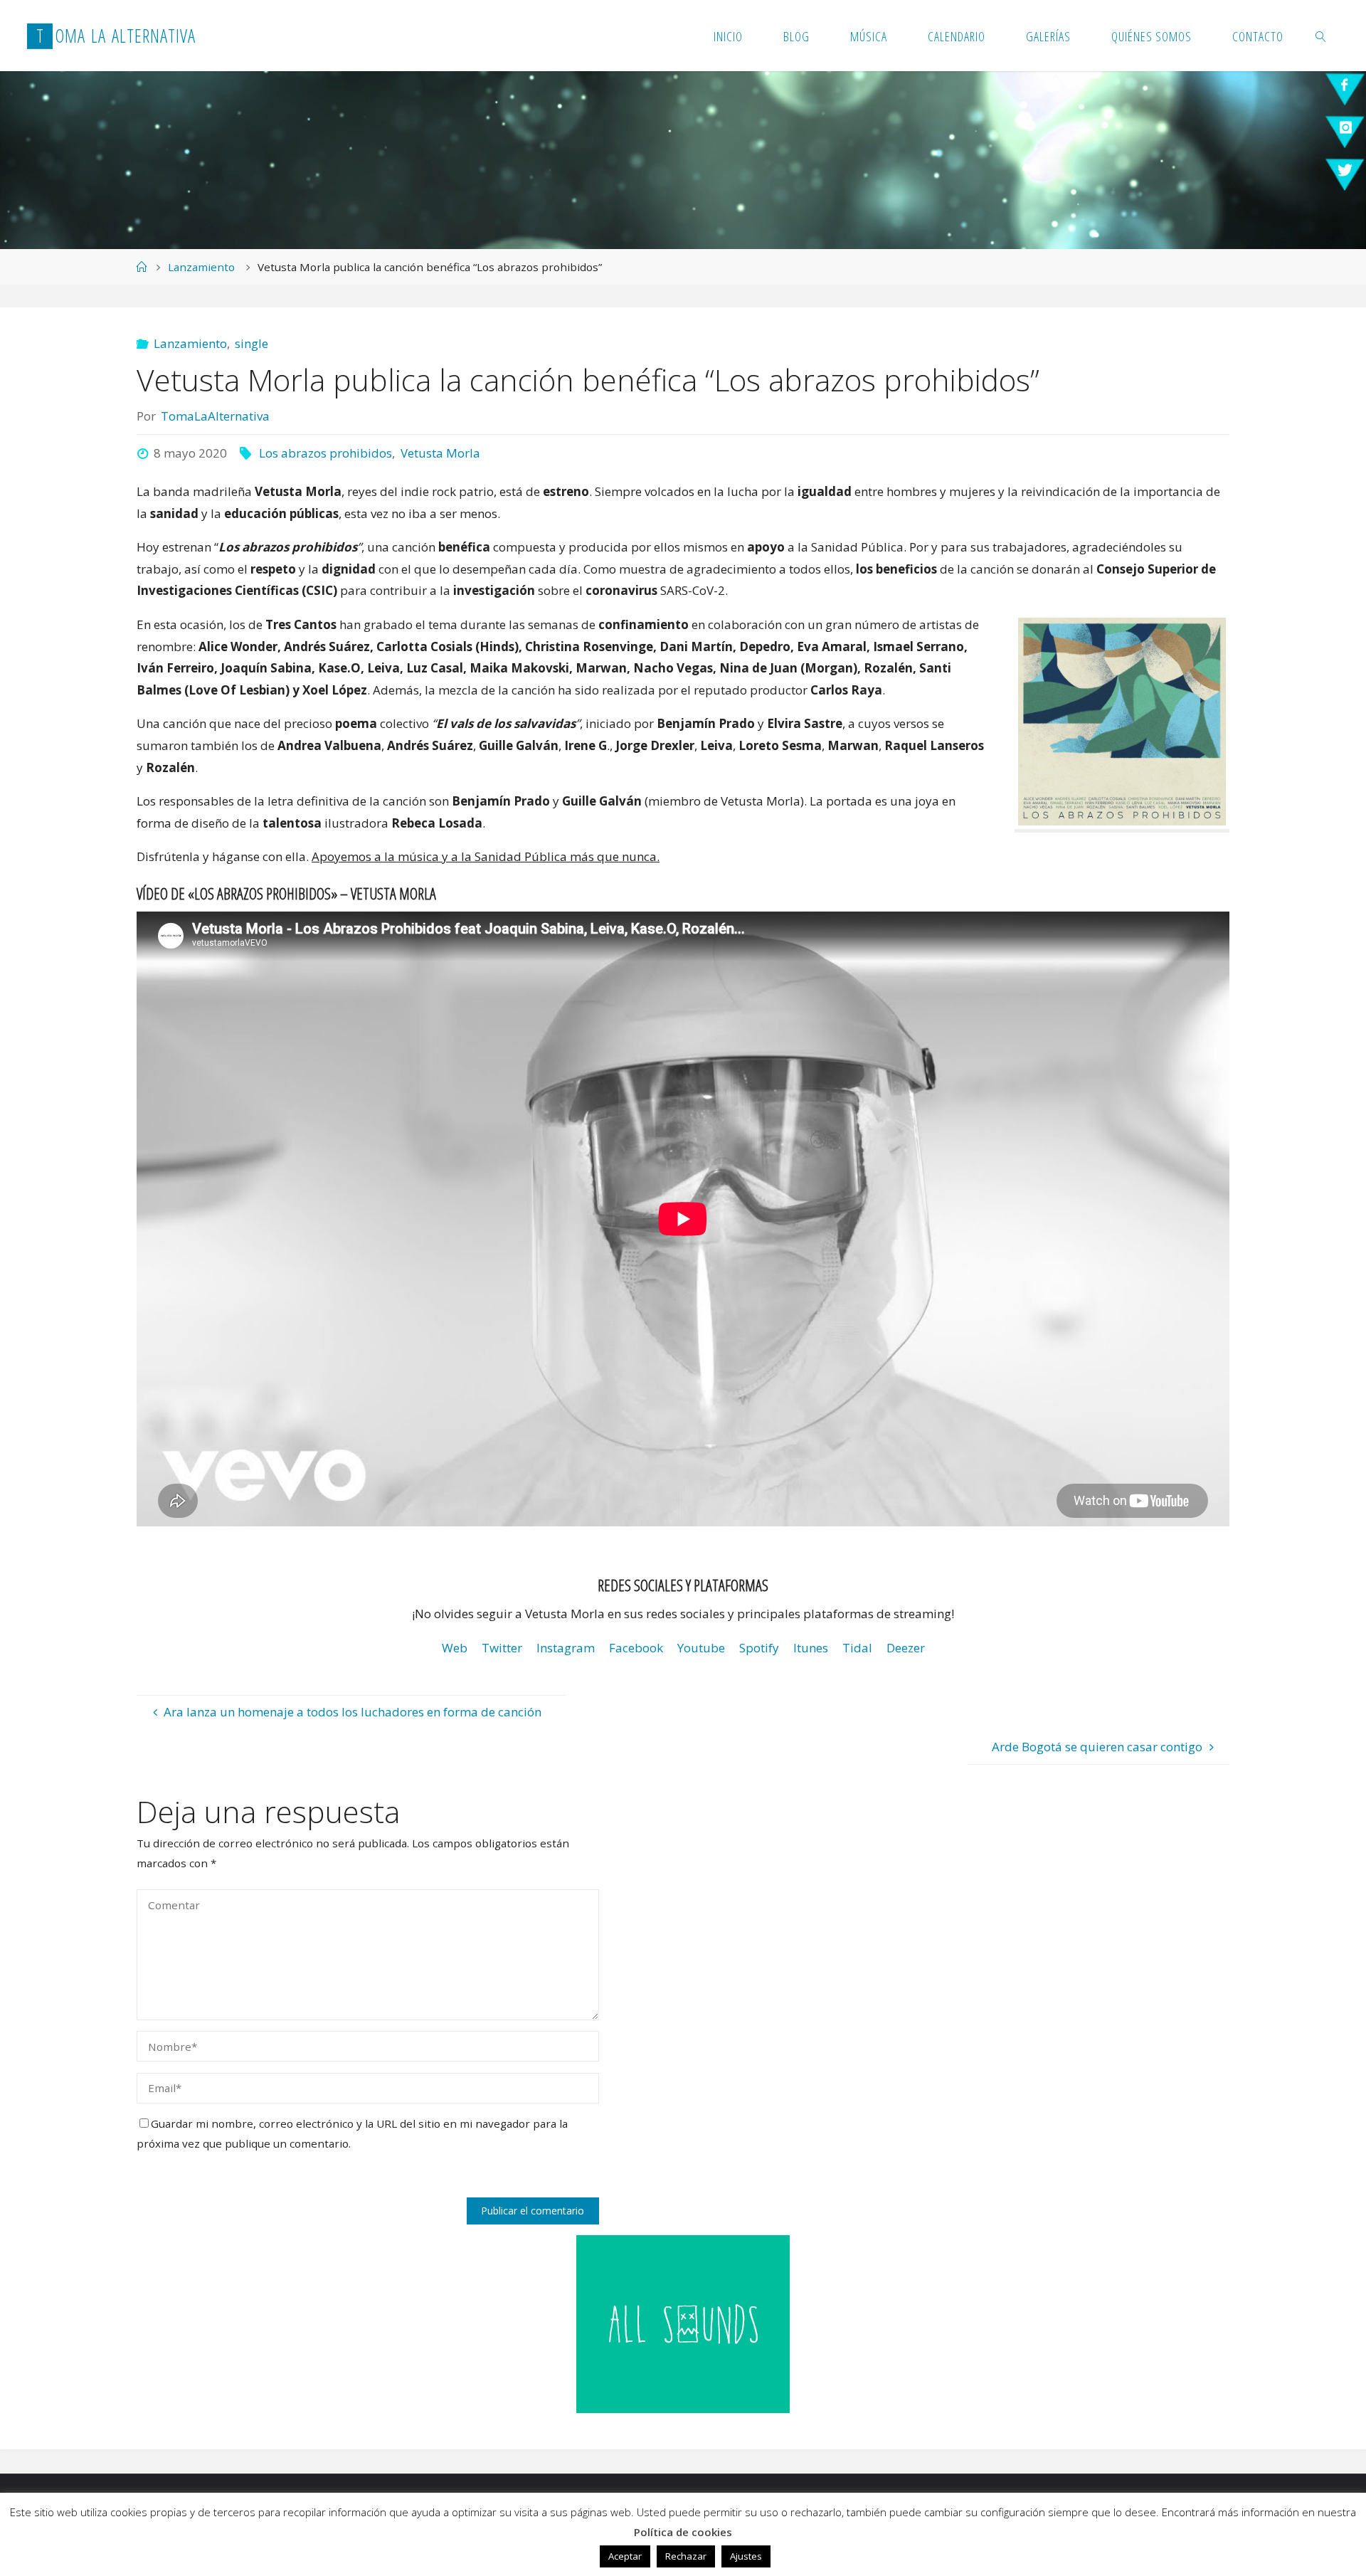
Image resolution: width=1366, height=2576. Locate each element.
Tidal (857, 1648)
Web (455, 1648)
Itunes (811, 1648)
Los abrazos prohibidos (325, 453)
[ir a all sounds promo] (683, 2323)
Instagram (566, 1648)
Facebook (636, 1648)
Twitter (502, 1648)
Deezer (906, 1648)
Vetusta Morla (440, 453)
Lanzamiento (201, 267)
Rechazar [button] (686, 2556)
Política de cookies (683, 2532)
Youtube (701, 1648)
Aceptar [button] (625, 2556)
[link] (1322, 36)
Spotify (759, 1648)
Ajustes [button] (746, 2556)
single (252, 343)
